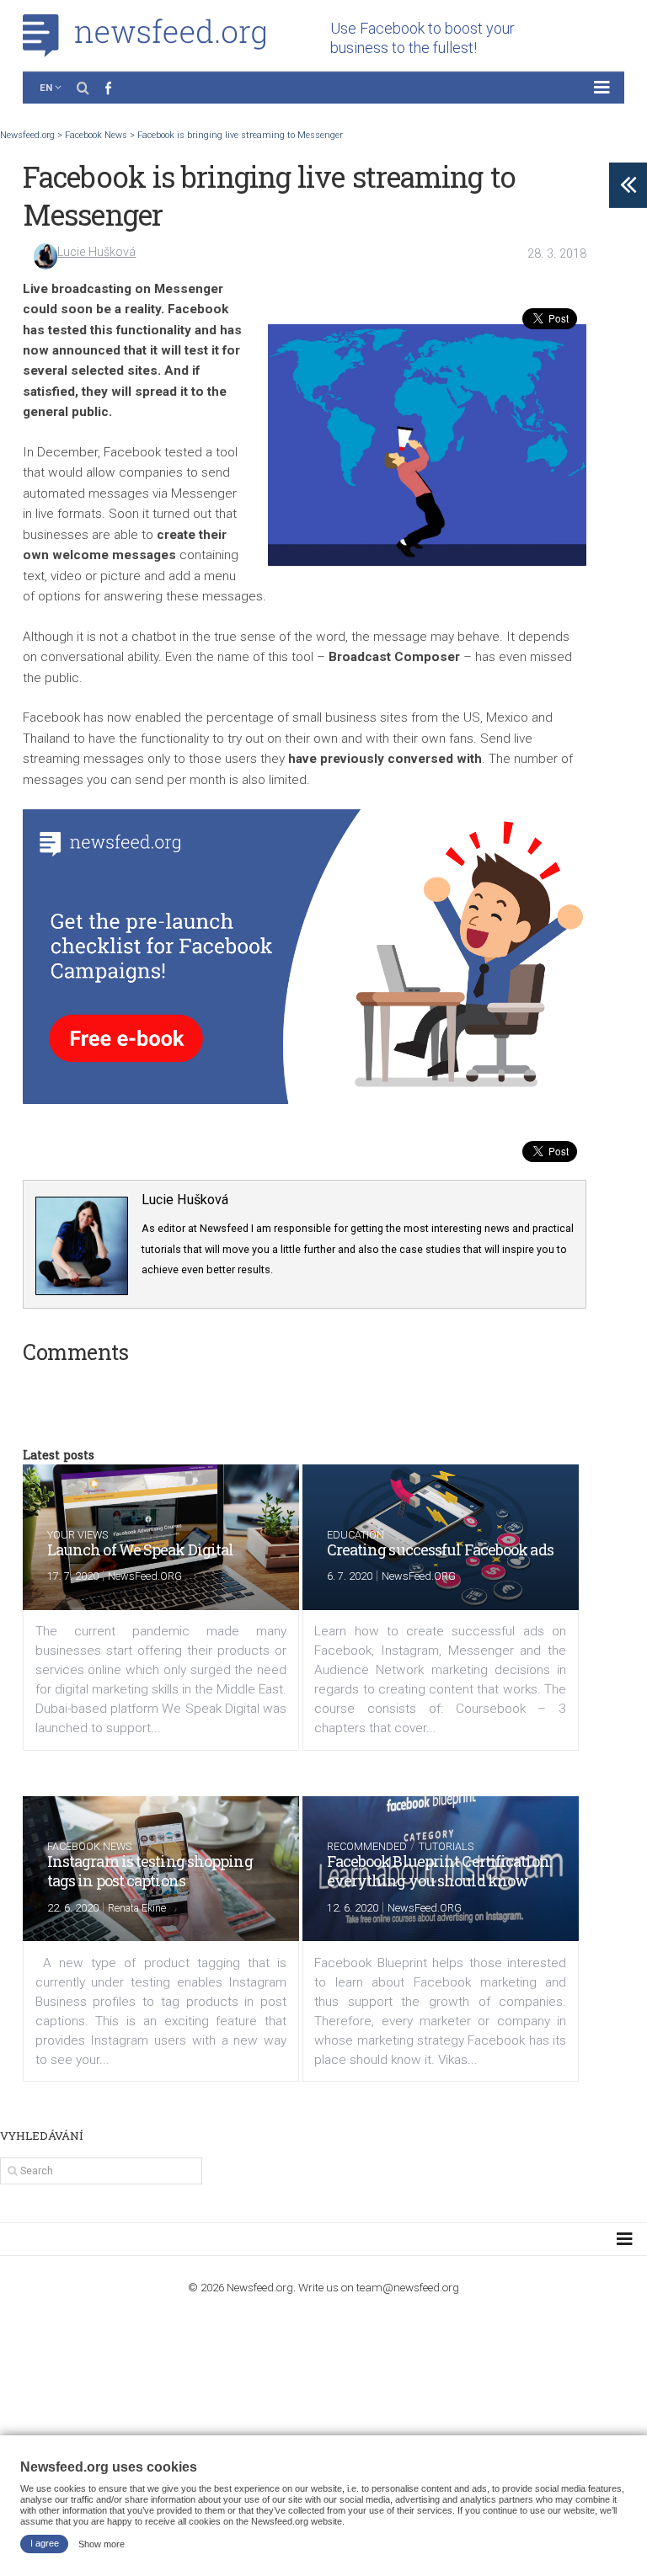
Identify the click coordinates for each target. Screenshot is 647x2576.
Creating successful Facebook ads (440, 1549)
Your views (78, 1535)
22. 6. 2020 (73, 1908)
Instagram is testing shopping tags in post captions (150, 1871)
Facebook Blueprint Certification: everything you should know (439, 1871)
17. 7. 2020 (73, 1576)
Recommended (367, 1846)
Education (356, 1535)
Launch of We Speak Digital (141, 1549)
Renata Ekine (137, 1908)
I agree (45, 2543)
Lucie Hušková (96, 252)
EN (46, 88)
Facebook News (89, 1846)
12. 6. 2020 (353, 1908)
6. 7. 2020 (350, 1576)
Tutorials (446, 1846)
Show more (102, 2543)
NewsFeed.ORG (145, 1576)
